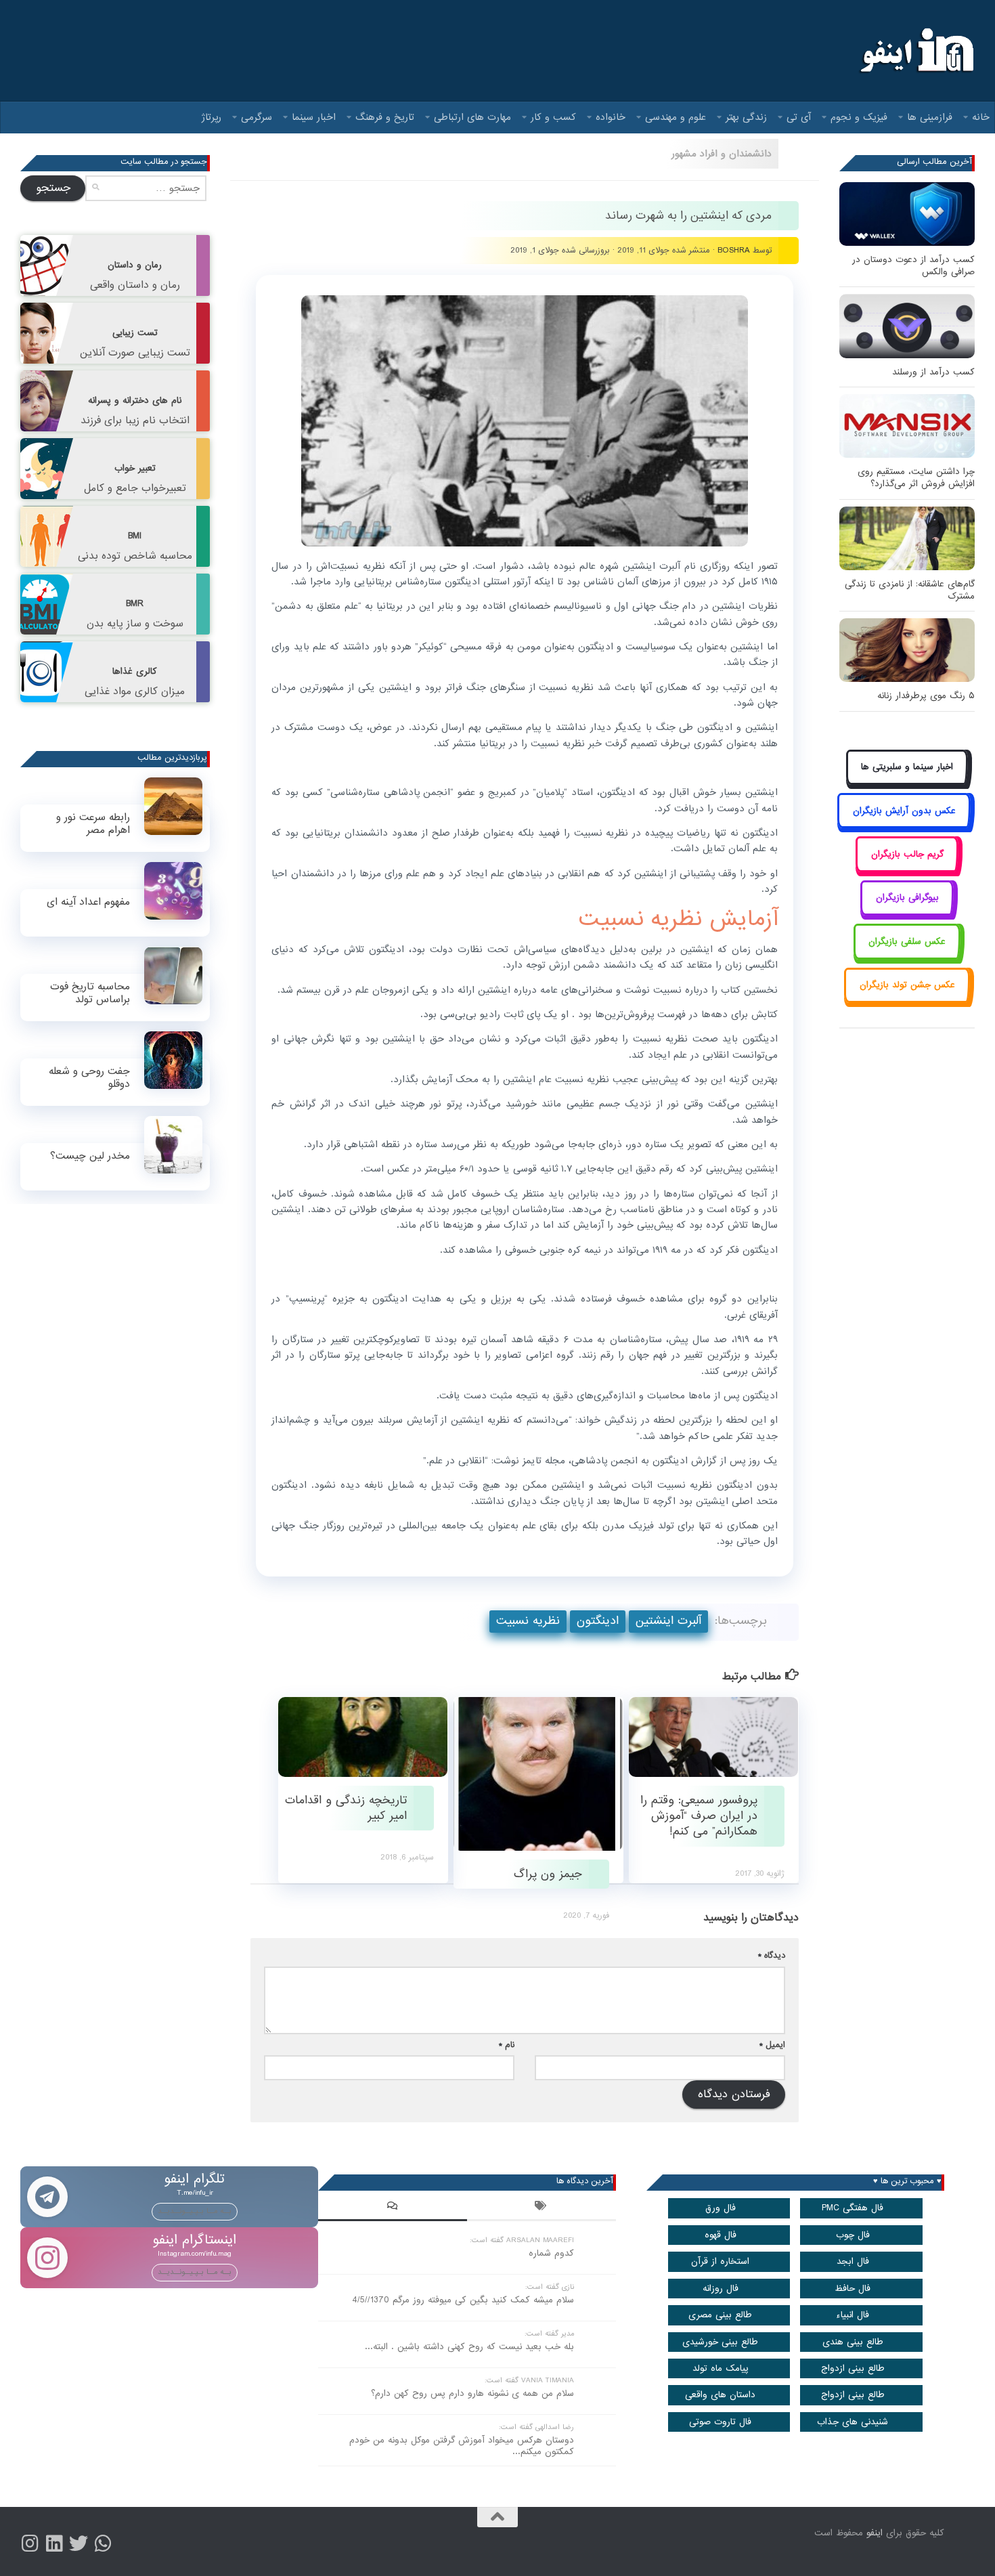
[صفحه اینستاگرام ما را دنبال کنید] (30, 2543)
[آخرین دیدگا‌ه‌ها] (393, 2208)
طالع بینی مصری (720, 2315)
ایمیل (772, 2045)
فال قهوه (721, 2235)
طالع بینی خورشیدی (720, 2342)
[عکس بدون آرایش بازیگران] (904, 826)
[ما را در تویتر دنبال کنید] (79, 2543)
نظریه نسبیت (528, 1621)
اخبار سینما (314, 117)
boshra (734, 250)
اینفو (875, 2533)
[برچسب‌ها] (541, 2208)
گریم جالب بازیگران (907, 854)
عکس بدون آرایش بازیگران (904, 811)
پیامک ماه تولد (721, 2368)
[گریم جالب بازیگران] (907, 869)
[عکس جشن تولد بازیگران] (907, 1001)
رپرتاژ (212, 117)
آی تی (799, 117)
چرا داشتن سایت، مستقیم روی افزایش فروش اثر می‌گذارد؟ (916, 478)
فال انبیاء (853, 2315)
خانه (981, 117)
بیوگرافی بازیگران (907, 898)
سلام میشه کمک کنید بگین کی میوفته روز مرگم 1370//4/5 (463, 2300)
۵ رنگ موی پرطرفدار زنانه (926, 696)
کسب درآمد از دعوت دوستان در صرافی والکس (913, 266)
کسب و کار (553, 117)
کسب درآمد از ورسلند (933, 372)
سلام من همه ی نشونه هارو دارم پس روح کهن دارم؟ (472, 2393)
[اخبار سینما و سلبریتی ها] (907, 782)
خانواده (611, 117)
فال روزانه (721, 2289)
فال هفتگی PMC (853, 2208)
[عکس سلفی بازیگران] (907, 957)
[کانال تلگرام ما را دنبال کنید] (103, 2543)
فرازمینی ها (930, 117)
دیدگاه (772, 1955)
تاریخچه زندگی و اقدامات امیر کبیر (346, 1808)
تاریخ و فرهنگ (385, 117)
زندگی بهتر (746, 117)
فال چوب (853, 2235)
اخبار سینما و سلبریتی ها (907, 767)
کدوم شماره (551, 2253)
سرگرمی (257, 117)
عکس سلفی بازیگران (907, 942)
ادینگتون (598, 1621)
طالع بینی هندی (853, 2342)
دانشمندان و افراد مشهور (722, 154)
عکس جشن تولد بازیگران (907, 985)
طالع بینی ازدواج (853, 2368)
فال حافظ (853, 2289)
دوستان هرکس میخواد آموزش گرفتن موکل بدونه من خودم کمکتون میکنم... (462, 2446)
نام (507, 2045)
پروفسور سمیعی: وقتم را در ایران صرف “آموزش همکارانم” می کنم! (699, 1816)
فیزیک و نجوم (859, 117)
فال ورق (721, 2208)
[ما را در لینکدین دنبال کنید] (54, 2543)
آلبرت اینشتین (668, 1621)
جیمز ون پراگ (548, 1874)
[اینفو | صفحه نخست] (915, 51)
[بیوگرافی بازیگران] (907, 913)
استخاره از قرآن (720, 2261)
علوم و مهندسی (676, 117)
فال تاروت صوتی (720, 2422)
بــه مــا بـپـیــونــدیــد (195, 2211)
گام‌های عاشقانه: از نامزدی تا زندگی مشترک (910, 590)
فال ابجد (853, 2261)
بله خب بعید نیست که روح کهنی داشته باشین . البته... (469, 2347)
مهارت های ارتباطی (472, 117)
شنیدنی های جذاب (853, 2422)
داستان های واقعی (720, 2395)
